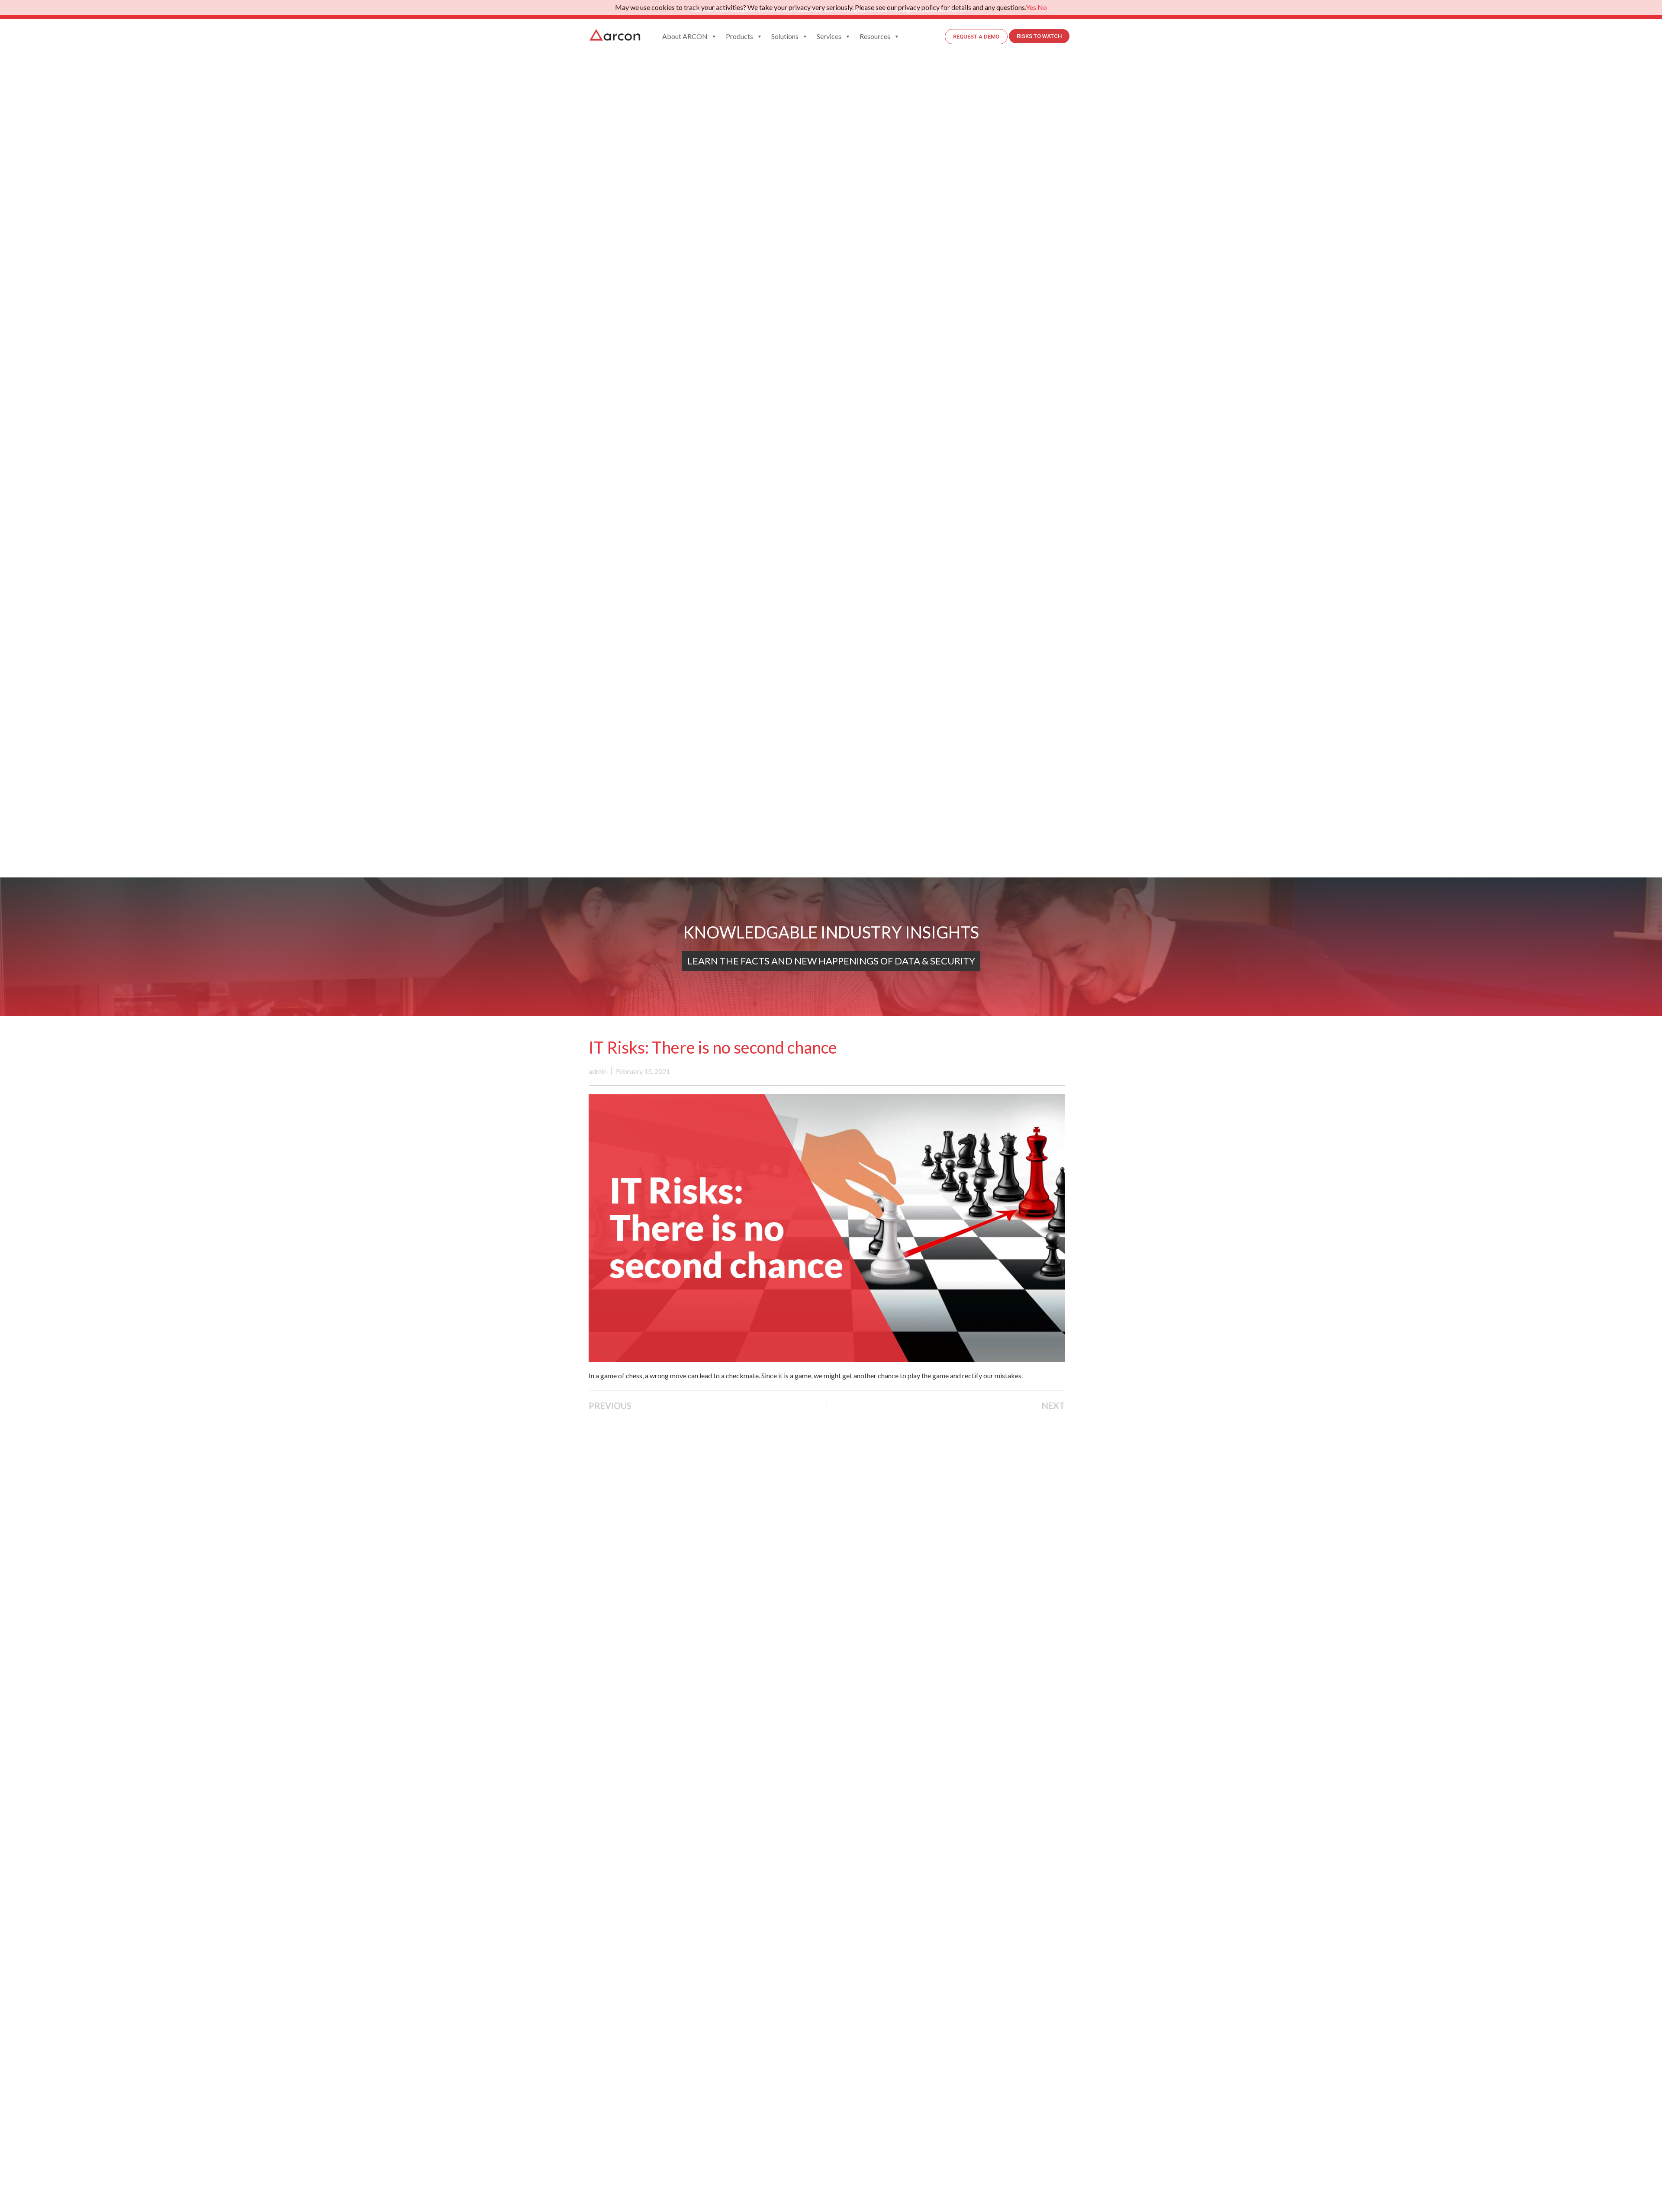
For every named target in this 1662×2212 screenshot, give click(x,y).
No (1042, 7)
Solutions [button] (785, 36)
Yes (1031, 7)
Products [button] (739, 36)
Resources (875, 36)
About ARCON (685, 36)
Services (829, 36)
